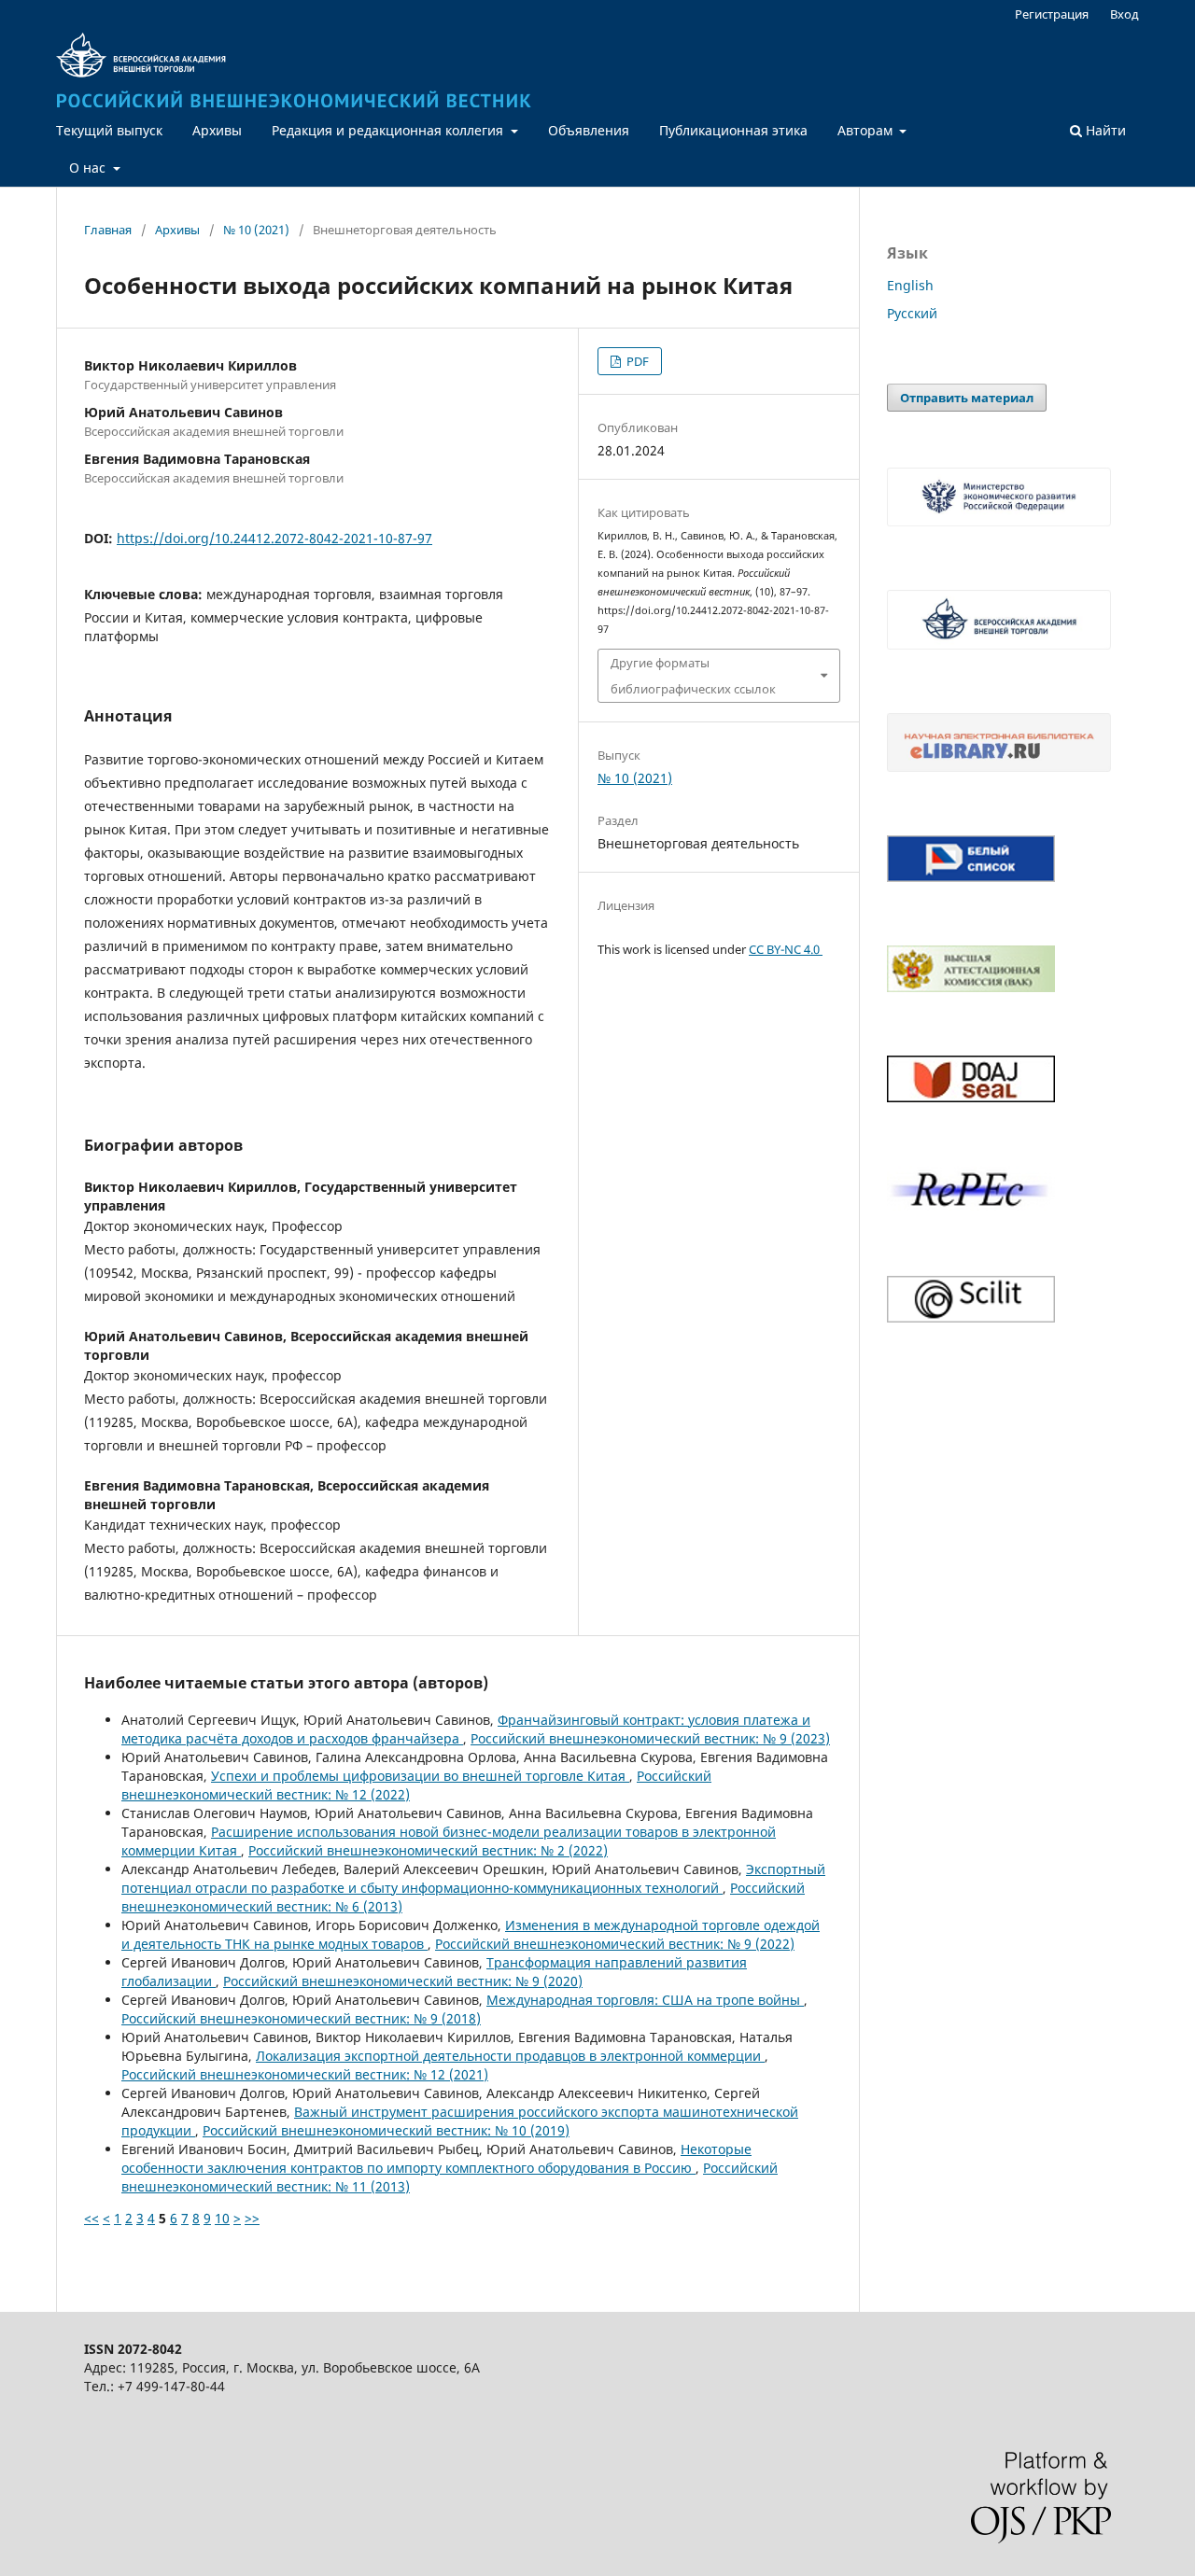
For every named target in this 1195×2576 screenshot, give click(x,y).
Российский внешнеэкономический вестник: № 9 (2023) (650, 1738)
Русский (912, 313)
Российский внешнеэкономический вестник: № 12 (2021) (305, 2074)
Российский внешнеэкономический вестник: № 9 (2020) (403, 1981)
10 (222, 2218)
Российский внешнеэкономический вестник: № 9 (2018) (301, 2018)
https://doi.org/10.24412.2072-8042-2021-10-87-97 (274, 538)
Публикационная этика (733, 130)
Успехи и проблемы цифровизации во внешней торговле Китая (420, 1776)
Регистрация (1052, 14)
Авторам (867, 130)
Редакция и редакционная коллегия (389, 130)
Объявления (589, 130)
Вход (1125, 14)
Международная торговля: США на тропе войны (645, 2000)
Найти (1104, 130)
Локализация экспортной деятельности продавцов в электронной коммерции (510, 2056)
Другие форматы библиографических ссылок (693, 676)
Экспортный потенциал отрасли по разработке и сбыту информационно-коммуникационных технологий (473, 1878)
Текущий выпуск (109, 130)
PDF (636, 361)
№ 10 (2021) (256, 230)
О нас (89, 168)
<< (91, 2218)
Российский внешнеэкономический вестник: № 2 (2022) (428, 1850)
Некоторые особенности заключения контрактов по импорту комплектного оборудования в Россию (436, 2158)
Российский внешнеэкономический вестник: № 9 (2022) (615, 1944)
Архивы (217, 130)
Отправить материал (967, 398)
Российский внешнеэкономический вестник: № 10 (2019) (386, 2130)
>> (252, 2218)
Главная (108, 230)
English (910, 285)
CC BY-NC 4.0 (786, 949)
